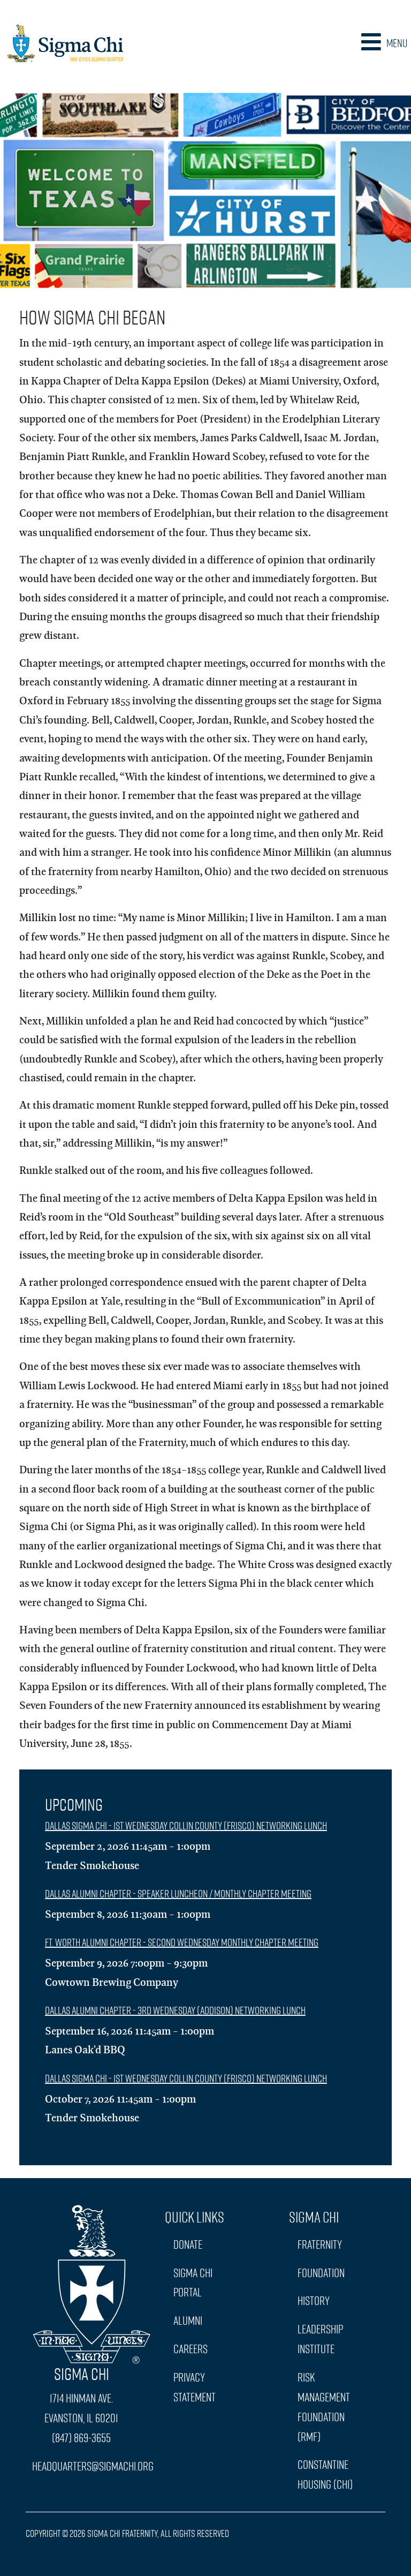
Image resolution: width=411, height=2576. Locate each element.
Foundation (321, 2273)
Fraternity (320, 2244)
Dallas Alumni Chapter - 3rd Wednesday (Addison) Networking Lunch (175, 2010)
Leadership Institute (320, 2339)
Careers (191, 2349)
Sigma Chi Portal (193, 2283)
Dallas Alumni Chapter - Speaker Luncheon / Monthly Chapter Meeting (178, 1893)
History (314, 2300)
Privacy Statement (195, 2387)
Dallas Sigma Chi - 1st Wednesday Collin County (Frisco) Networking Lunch (186, 1825)
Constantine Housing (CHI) (325, 2474)
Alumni (188, 2320)
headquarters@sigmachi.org (93, 2466)
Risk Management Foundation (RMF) (324, 2407)
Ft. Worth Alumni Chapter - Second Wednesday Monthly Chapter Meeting (182, 1942)
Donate (188, 2244)
